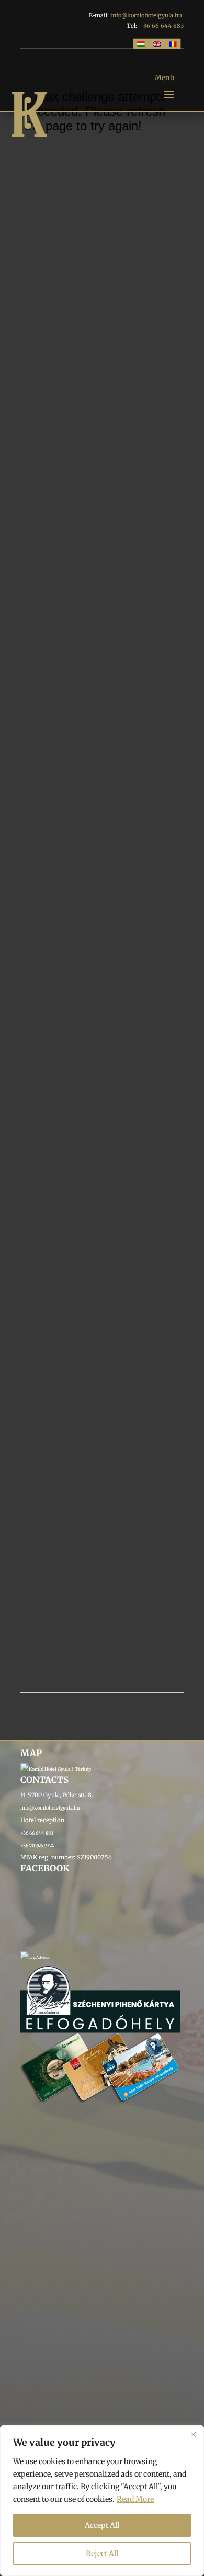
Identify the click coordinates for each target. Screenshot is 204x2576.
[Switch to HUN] (141, 43)
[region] (102, 2501)
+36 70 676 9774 (37, 1845)
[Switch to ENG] (157, 43)
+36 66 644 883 (162, 26)
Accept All (102, 2525)
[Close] (193, 2434)
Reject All (102, 2554)
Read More (135, 2499)
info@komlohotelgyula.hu (146, 15)
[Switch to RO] (173, 43)
